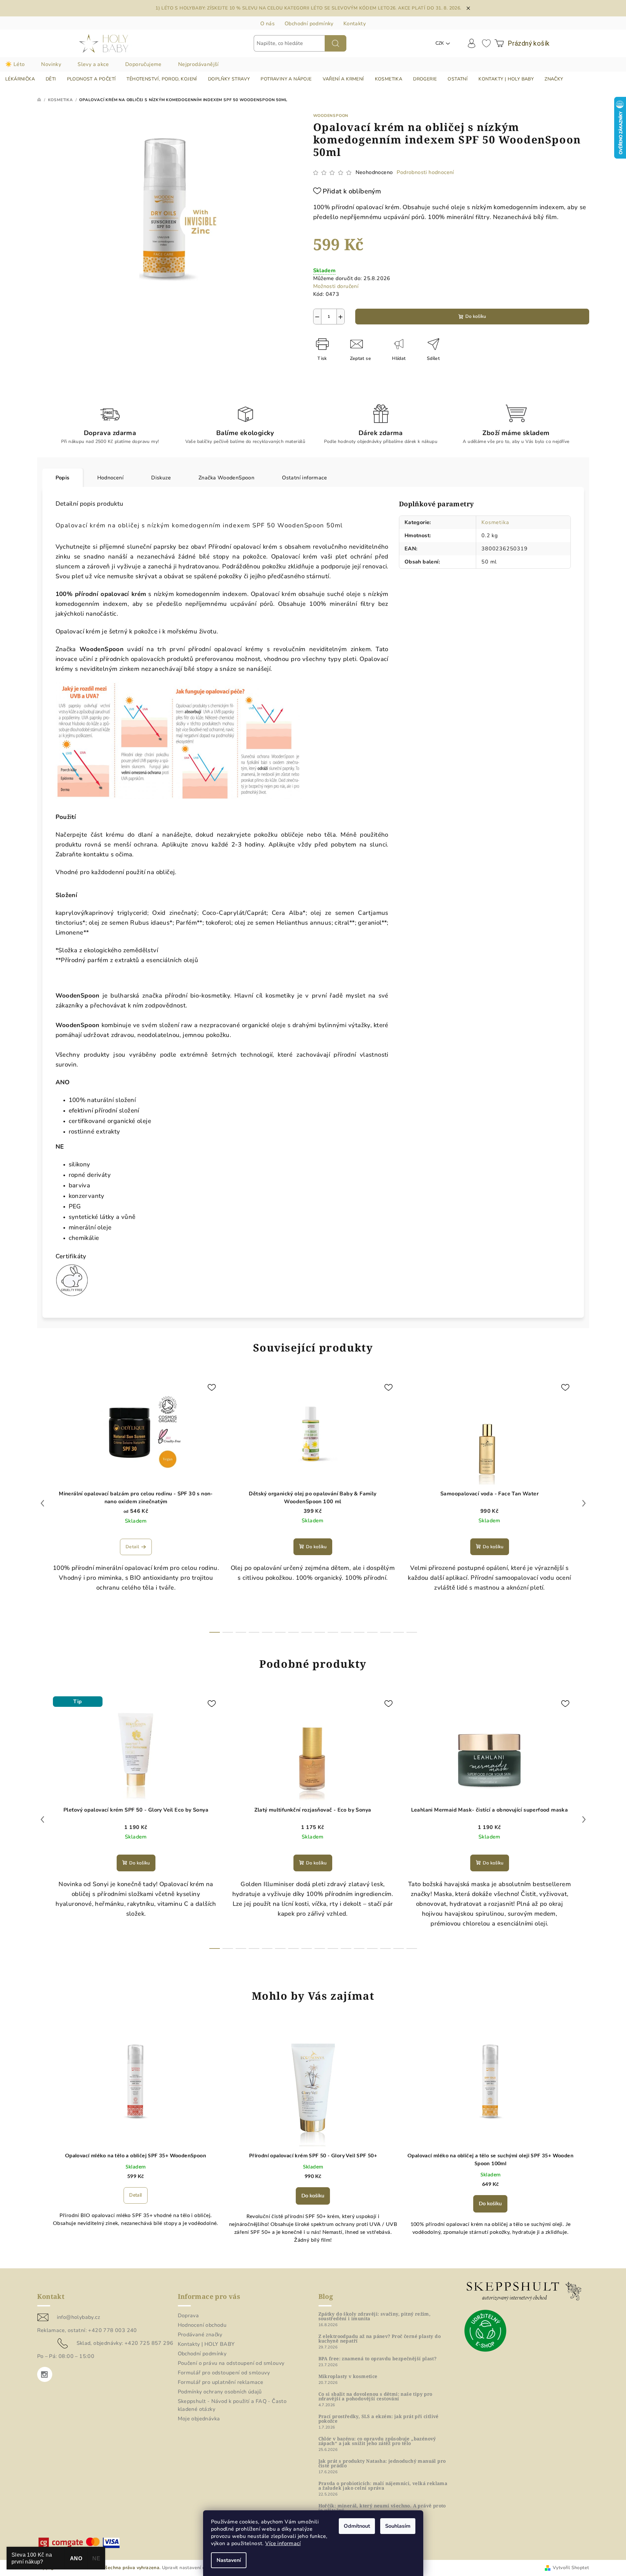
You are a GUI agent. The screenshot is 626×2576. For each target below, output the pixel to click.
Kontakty (355, 24)
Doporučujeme (143, 64)
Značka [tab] (226, 478)
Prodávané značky (200, 2335)
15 (412, 1632)
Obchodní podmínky (309, 24)
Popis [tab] (63, 478)
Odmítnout (357, 2526)
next (584, 1503)
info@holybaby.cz (78, 2317)
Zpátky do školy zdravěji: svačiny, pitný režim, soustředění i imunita (375, 2316)
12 (372, 1632)
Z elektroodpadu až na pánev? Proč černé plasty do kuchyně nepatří (380, 2339)
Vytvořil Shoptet (571, 2568)
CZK (440, 43)
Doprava (188, 2316)
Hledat (336, 43)
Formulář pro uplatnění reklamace (221, 2382)
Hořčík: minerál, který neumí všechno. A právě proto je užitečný (382, 2508)
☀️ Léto (15, 64)
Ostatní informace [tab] (304, 478)
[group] (136, 2139)
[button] (136, 2195)
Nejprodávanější (198, 64)
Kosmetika (495, 522)
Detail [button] (135, 2195)
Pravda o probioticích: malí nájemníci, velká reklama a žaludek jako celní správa (383, 2486)
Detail (132, 1547)
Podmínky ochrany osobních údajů (220, 2392)
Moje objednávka (199, 2419)
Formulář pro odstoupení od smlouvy (224, 2373)
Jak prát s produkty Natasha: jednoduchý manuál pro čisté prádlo (382, 2463)
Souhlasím (398, 2526)
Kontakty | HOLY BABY (206, 2344)
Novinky (51, 64)
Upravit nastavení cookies (191, 2568)
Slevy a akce (93, 64)
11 (359, 1632)
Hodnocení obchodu (202, 2325)
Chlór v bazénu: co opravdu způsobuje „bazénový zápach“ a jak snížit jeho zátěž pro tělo (377, 2441)
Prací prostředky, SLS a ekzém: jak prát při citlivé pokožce (379, 2419)
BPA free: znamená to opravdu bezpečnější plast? (378, 2359)
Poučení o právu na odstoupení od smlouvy (231, 2363)
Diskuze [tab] (161, 478)
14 (399, 1632)
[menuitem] (20, 79)
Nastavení (229, 2560)
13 (385, 1632)
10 (346, 1632)
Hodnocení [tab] (111, 478)
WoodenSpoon (331, 116)
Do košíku (476, 316)
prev (42, 1503)
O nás (267, 24)
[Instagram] (45, 2374)
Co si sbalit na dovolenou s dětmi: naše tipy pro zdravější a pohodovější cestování (375, 2396)
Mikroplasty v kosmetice (348, 2376)
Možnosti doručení (336, 286)
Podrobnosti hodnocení (425, 172)
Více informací (283, 2543)
